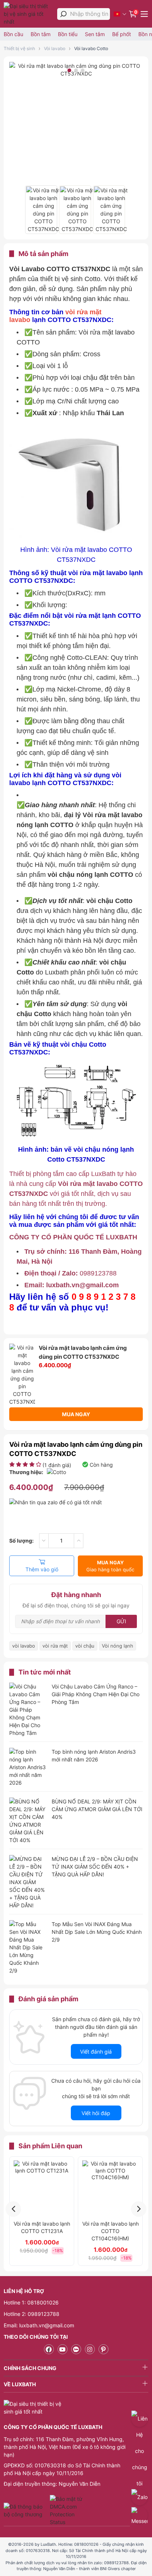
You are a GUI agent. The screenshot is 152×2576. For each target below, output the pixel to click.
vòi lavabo (24, 1646)
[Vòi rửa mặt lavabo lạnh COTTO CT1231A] (42, 2188)
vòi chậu (85, 1646)
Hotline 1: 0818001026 (31, 2302)
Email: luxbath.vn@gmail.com (39, 2325)
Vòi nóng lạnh (118, 1646)
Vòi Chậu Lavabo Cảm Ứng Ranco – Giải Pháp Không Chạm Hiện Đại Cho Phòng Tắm (96, 1694)
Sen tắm (95, 34)
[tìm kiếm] (63, 14)
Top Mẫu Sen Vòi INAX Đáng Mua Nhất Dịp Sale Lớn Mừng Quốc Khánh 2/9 (97, 1932)
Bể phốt (122, 34)
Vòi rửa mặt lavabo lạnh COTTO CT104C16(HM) (110, 2231)
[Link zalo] (76, 2349)
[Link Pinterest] (103, 2349)
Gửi (121, 1621)
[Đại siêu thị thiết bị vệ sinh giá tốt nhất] (29, 14)
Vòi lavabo (55, 48)
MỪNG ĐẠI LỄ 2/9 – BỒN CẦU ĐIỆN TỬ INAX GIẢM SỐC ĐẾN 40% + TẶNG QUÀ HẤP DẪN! (95, 1867)
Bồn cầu (13, 34)
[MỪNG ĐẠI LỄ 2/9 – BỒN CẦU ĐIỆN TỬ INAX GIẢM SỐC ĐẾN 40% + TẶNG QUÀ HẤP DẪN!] (28, 1882)
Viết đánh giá (96, 2052)
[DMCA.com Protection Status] (67, 2510)
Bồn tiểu (68, 34)
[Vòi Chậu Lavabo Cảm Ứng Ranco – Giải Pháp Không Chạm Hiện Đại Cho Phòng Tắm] (28, 1710)
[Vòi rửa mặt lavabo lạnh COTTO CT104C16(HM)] (110, 2188)
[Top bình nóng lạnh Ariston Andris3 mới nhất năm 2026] (28, 1767)
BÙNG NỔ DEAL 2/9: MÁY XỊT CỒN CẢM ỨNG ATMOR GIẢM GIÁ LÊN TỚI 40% (97, 1809)
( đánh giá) (57, 1465)
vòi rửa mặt (55, 1646)
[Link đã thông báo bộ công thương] (26, 2510)
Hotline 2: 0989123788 (32, 2314)
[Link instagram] (90, 2349)
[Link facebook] (49, 2349)
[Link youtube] (63, 2349)
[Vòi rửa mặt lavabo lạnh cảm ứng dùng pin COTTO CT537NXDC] (41, 210)
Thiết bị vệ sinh (19, 48)
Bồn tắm (41, 34)
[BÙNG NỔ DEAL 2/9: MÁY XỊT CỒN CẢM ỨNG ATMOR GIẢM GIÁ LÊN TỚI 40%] (28, 1821)
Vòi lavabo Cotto (91, 48)
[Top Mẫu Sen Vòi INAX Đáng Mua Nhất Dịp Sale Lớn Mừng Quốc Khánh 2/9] (28, 1947)
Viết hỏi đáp (96, 2113)
